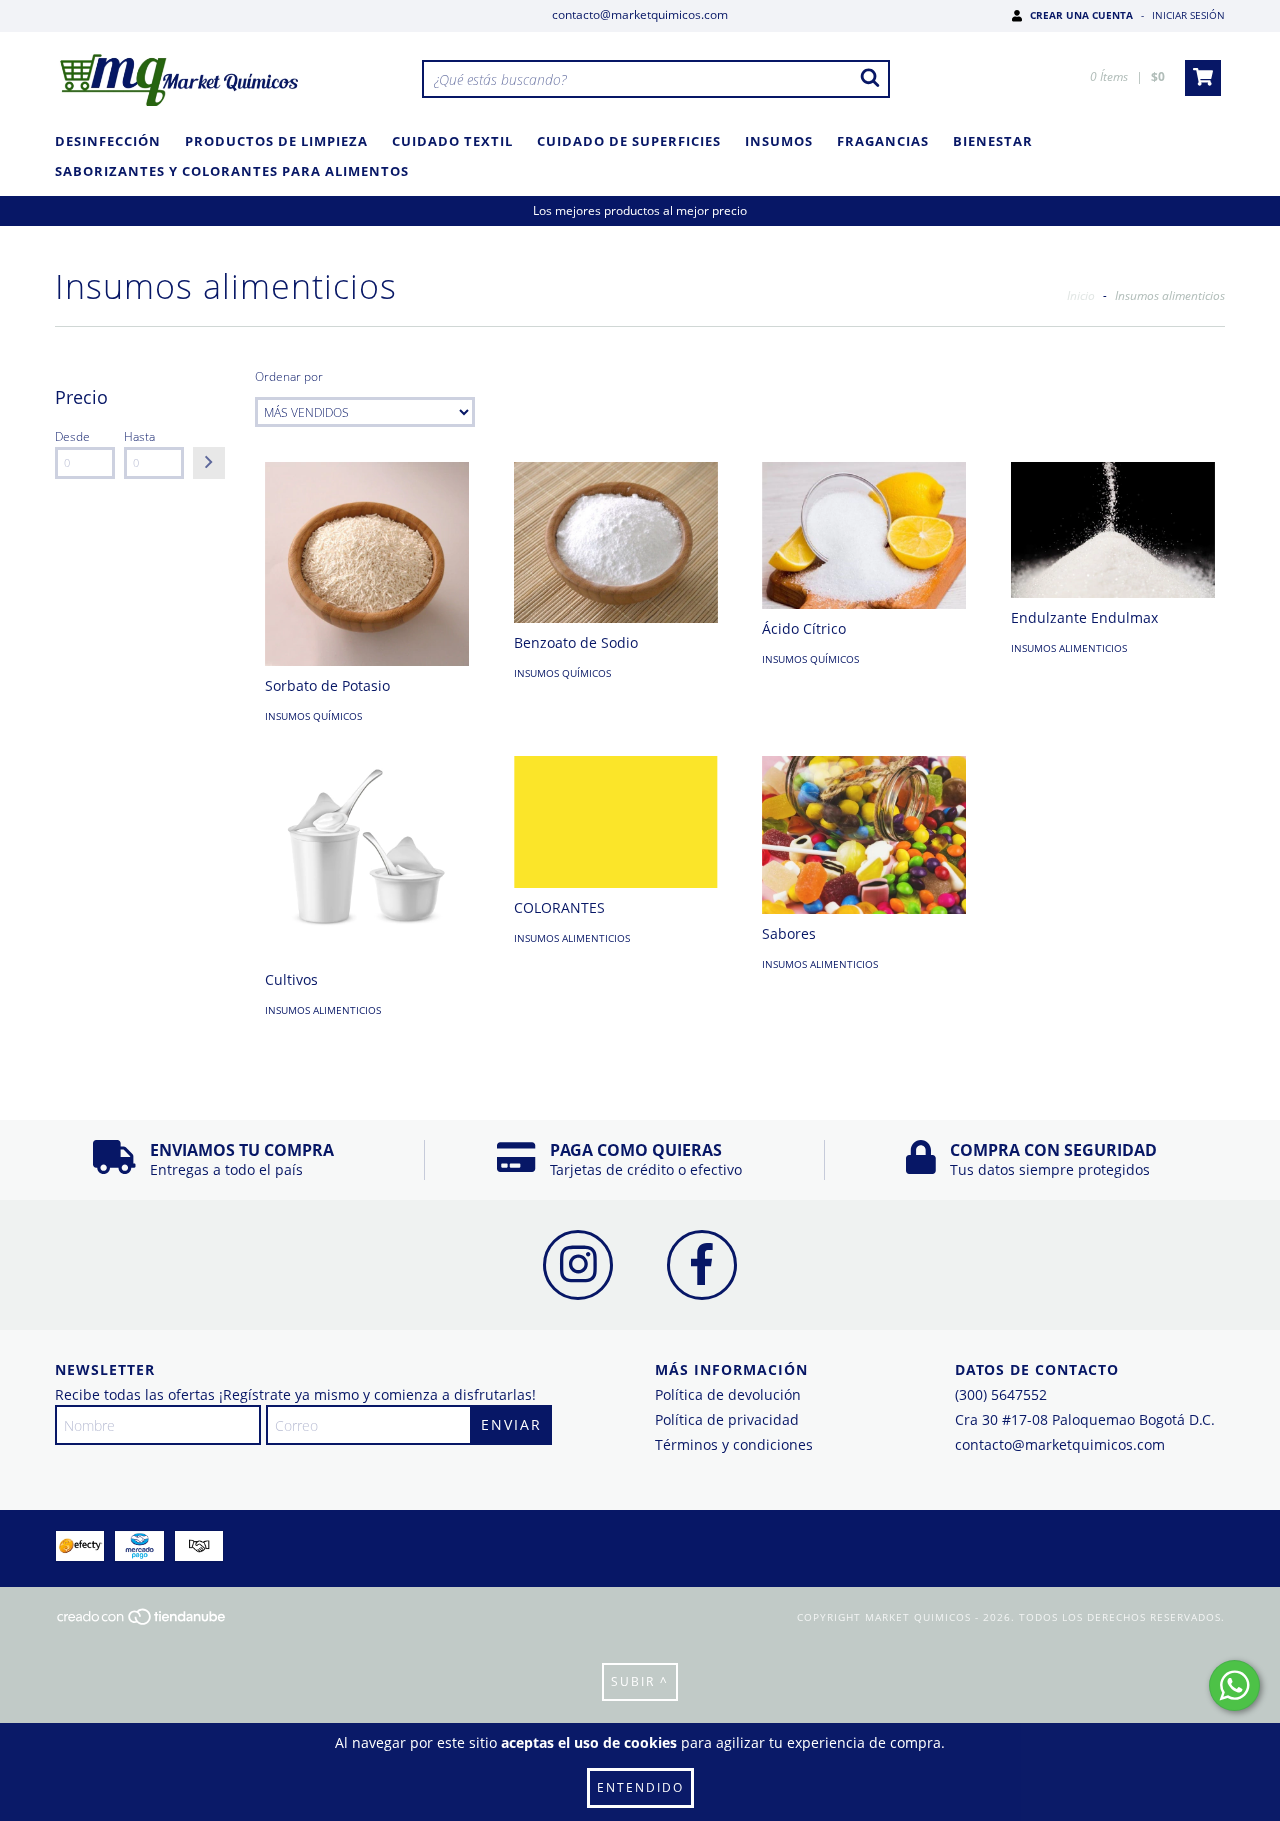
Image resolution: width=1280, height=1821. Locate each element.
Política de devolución (728, 1394)
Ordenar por (289, 376)
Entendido (640, 1787)
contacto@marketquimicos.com (640, 14)
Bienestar (993, 141)
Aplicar (209, 463)
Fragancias (883, 141)
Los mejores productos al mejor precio (640, 210)
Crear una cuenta (1081, 15)
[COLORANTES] (616, 822)
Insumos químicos (313, 716)
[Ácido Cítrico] (864, 535)
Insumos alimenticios (1069, 648)
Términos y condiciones (734, 1444)
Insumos (779, 141)
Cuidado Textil (452, 141)
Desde (72, 436)
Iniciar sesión (1188, 15)
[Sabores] (864, 834)
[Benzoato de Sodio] (616, 542)
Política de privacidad (727, 1419)
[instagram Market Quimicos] (578, 1265)
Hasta (139, 436)
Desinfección (108, 141)
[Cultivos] (367, 858)
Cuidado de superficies (629, 141)
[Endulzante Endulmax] (1113, 530)
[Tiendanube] (142, 1623)
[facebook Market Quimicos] (702, 1265)
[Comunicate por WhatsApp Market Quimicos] (1234, 1685)
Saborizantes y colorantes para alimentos (232, 171)
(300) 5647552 (1001, 1394)
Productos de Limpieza (276, 141)
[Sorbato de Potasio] (367, 564)
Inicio (1081, 295)
